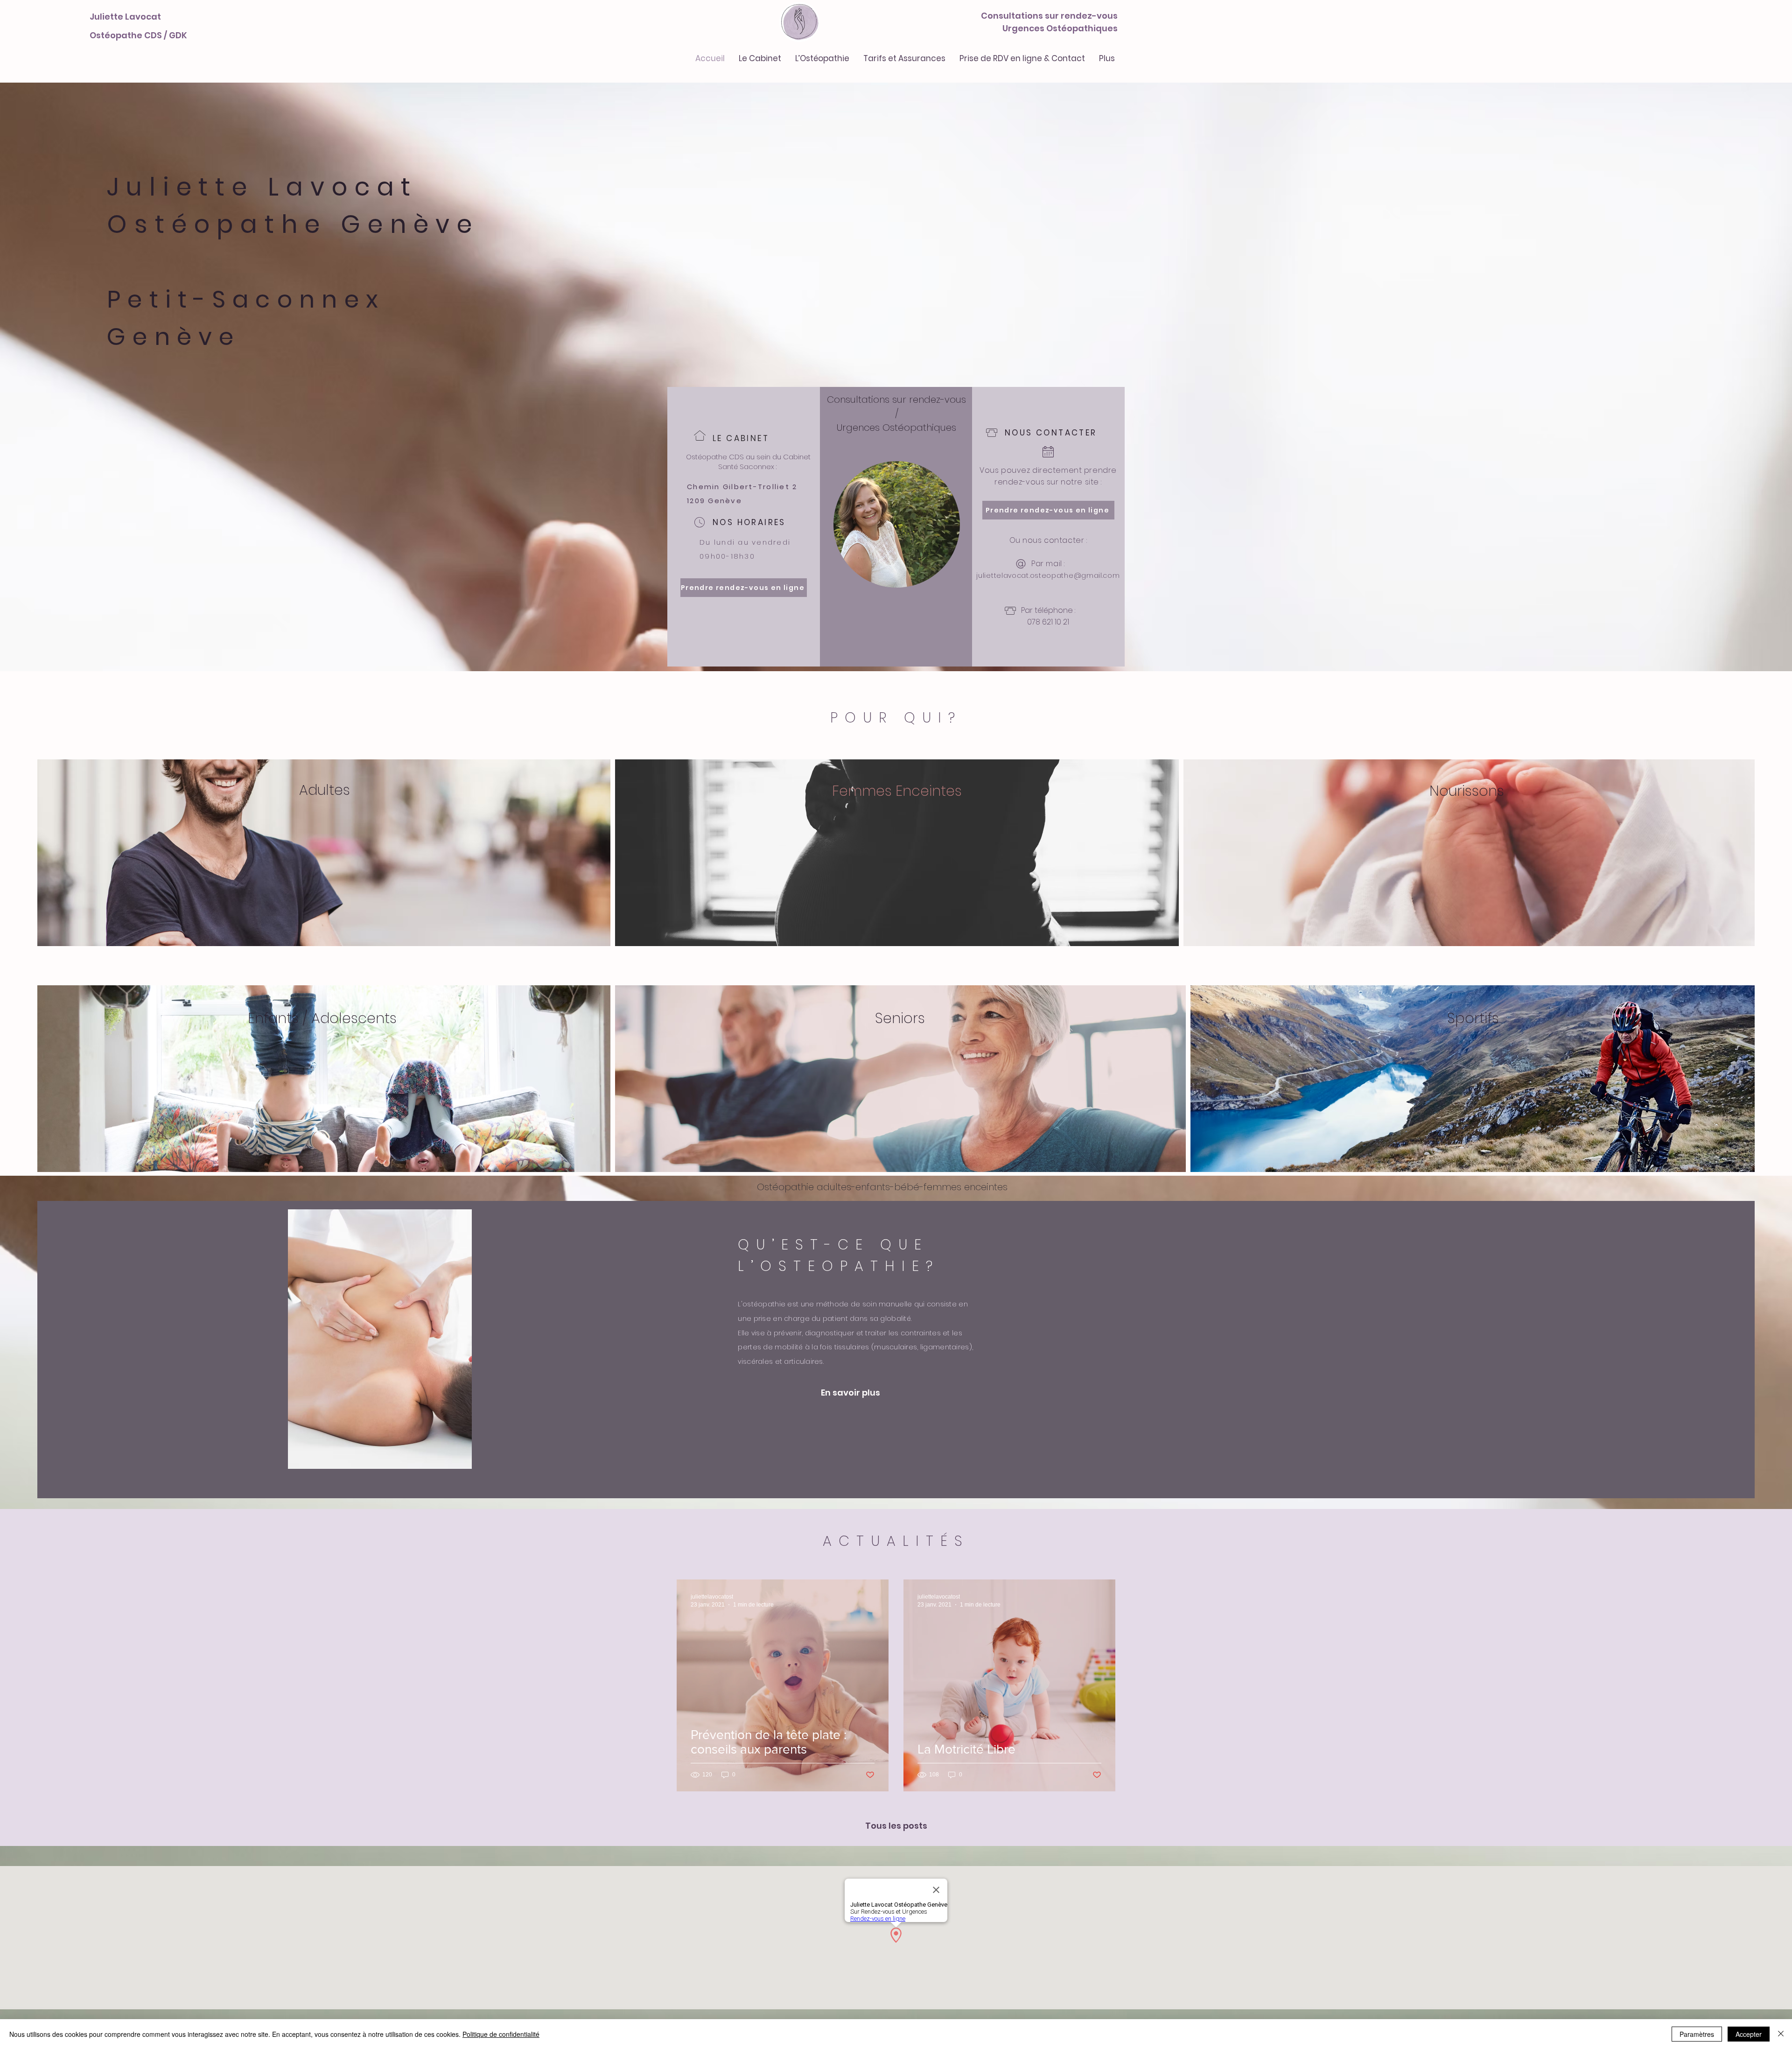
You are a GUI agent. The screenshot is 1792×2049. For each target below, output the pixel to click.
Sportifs (1473, 1018)
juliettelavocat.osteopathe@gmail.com (1048, 575)
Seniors (900, 1018)
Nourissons (1467, 791)
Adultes (325, 790)
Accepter (1749, 2034)
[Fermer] (1781, 2034)
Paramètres (1697, 2034)
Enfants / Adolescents (324, 1018)
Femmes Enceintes (899, 791)
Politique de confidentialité (501, 2034)
